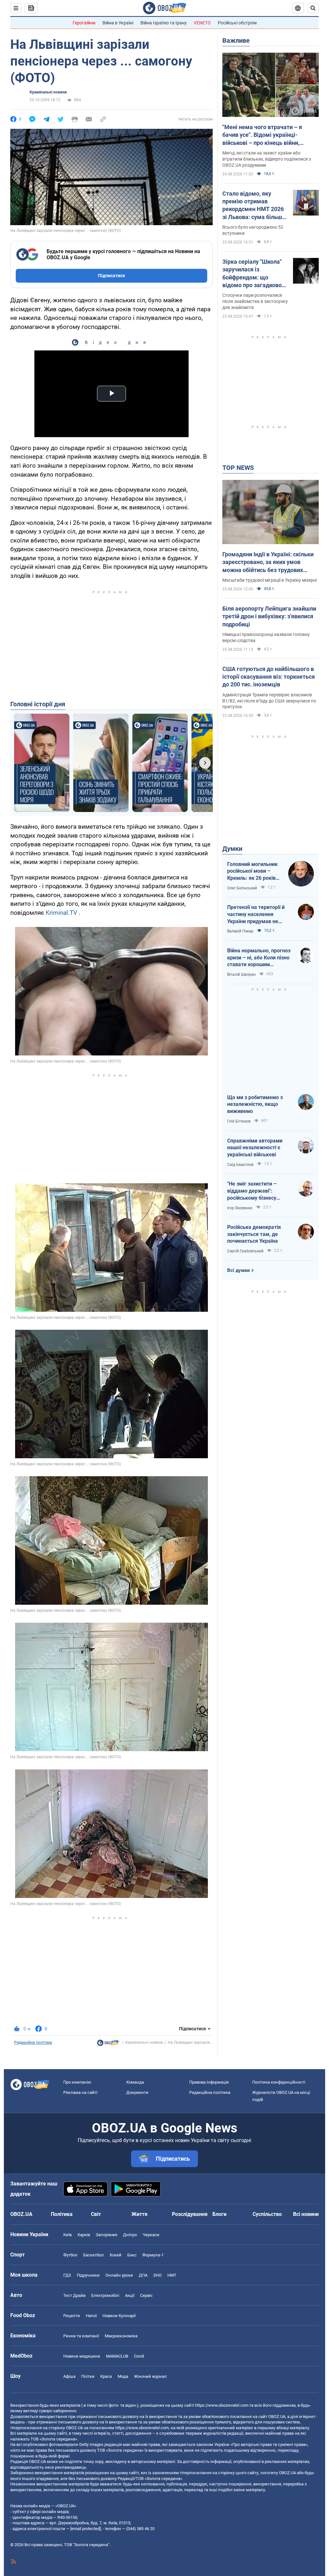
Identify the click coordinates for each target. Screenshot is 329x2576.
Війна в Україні (118, 23)
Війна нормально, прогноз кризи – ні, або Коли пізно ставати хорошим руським (259, 958)
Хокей (116, 2255)
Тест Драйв (74, 2295)
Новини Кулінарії (119, 2316)
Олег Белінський (242, 888)
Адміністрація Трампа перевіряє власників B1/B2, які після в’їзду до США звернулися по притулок (269, 701)
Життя (139, 2214)
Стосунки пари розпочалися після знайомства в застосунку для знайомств (255, 301)
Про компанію (77, 2082)
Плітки (88, 2376)
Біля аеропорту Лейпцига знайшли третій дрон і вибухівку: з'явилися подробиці (269, 616)
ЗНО (157, 2275)
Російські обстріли (237, 23)
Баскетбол (93, 2255)
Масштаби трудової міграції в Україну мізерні (270, 580)
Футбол (70, 2255)
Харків (84, 2235)
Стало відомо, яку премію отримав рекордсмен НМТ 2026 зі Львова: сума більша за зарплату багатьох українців (254, 206)
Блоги (219, 2214)
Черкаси (151, 2235)
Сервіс (146, 2295)
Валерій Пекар (240, 931)
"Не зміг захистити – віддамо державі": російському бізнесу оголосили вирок (252, 1191)
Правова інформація (209, 2082)
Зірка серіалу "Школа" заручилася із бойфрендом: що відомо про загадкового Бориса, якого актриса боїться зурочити (255, 274)
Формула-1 (153, 2255)
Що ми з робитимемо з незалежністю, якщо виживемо (255, 1104)
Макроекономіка (121, 2336)
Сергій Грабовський (245, 1251)
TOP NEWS (238, 468)
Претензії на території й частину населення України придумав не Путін (256, 914)
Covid (139, 2356)
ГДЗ (67, 2275)
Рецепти (72, 2316)
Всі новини (306, 2214)
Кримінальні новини (48, 92)
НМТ (172, 2275)
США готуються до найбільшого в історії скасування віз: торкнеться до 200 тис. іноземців (269, 677)
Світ (96, 2214)
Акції (130, 2295)
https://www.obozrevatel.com (222, 2405)
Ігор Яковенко (240, 1208)
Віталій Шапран (241, 975)
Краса (106, 2376)
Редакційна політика (33, 2042)
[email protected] (85, 2529)
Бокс (132, 2255)
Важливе (236, 40)
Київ (67, 2235)
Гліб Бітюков (239, 1121)
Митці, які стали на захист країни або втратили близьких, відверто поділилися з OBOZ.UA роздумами (267, 159)
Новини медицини (82, 2356)
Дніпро (130, 2235)
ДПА (143, 2275)
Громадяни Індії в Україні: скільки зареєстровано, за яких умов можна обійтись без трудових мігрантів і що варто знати (268, 562)
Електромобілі (105, 2295)
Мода (123, 2376)
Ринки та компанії (81, 2336)
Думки (232, 849)
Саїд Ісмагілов (240, 1165)
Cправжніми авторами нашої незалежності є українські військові (255, 1148)
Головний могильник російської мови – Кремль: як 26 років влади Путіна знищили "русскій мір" (254, 871)
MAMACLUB (117, 2356)
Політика (62, 2214)
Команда (135, 2082)
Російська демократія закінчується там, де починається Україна (254, 1234)
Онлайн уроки (119, 2275)
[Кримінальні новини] (108, 2044)
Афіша (69, 2376)
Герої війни (84, 23)
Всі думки (239, 1270)
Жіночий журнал (150, 2376)
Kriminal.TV (61, 913)
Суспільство (267, 2214)
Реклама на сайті (80, 2092)
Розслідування (190, 2214)
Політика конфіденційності (279, 2082)
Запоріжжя (107, 2235)
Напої (91, 2316)
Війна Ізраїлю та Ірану (164, 23)
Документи (137, 2092)
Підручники (88, 2275)
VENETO (202, 23)
